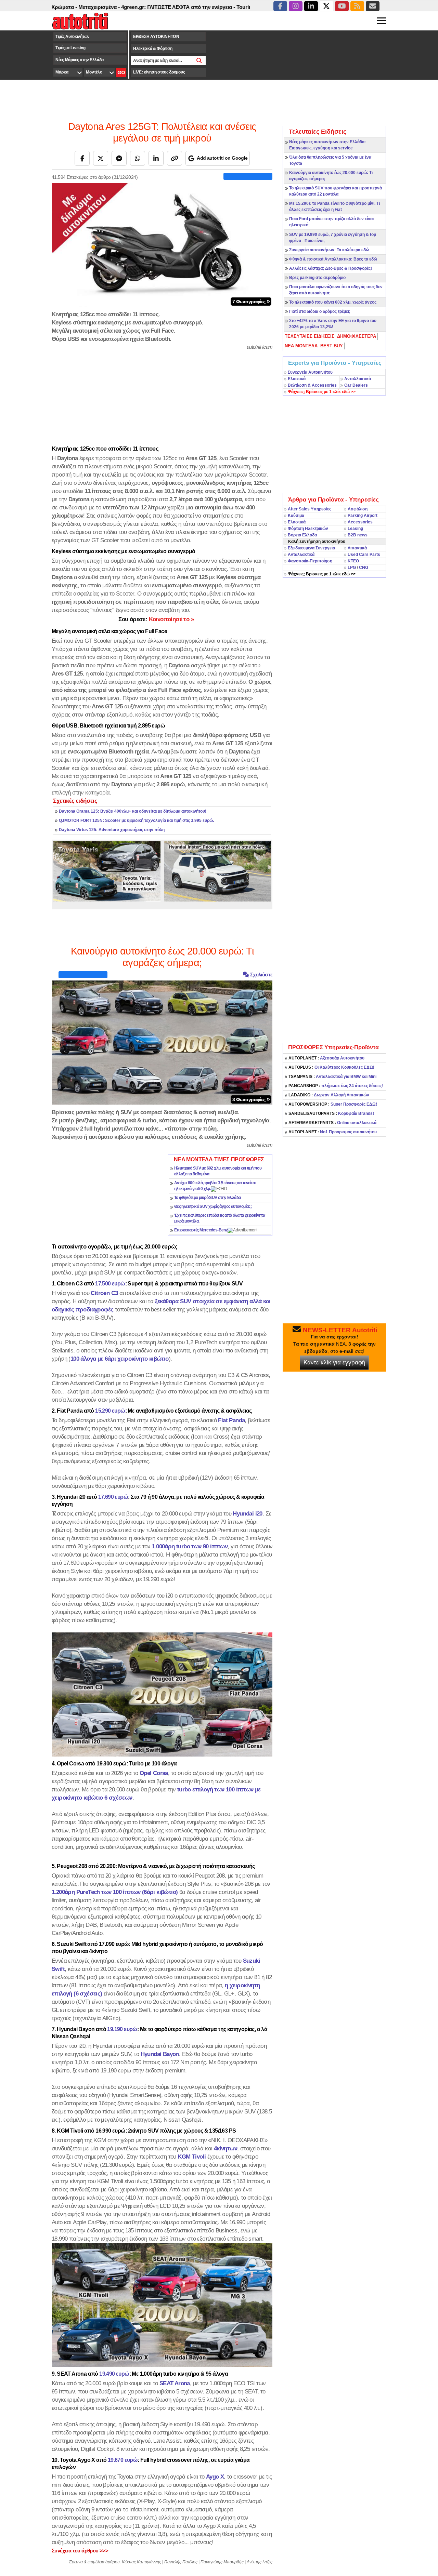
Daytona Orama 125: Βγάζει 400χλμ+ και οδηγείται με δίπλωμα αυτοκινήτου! (133, 811)
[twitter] (326, 6)
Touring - (204, 7)
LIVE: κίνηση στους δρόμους (159, 72)
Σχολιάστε (261, 975)
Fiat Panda (231, 1420)
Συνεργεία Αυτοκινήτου (310, 372)
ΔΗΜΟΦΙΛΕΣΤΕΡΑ (357, 336)
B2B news (358, 535)
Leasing (355, 529)
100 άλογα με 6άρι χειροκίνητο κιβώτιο (120, 1359)
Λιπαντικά (357, 548)
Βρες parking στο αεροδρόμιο (317, 278)
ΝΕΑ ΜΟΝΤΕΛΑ (301, 346)
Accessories (360, 522)
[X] (101, 158)
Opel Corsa (154, 1773)
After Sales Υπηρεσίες (310, 509)
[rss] (357, 6)
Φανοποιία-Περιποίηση (310, 561)
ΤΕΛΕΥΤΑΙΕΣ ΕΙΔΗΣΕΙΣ (310, 336)
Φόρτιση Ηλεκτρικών (308, 529)
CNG (364, 568)
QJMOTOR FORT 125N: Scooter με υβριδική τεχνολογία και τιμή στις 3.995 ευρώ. (136, 820)
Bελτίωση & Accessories (312, 385)
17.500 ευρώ (110, 1284)
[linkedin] (311, 6)
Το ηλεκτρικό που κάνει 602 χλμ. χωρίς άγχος (333, 302)
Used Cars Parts (364, 555)
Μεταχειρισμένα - (56, 7)
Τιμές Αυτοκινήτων (73, 37)
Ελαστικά (297, 379)
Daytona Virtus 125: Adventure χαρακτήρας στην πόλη (112, 830)
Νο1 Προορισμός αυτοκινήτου (333, 1132)
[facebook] (280, 6)
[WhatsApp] (138, 158)
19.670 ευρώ (123, 2460)
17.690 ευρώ (113, 1497)
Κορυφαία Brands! (331, 1113)
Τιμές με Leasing (70, 48)
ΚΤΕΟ (353, 561)
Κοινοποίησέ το (156, 619)
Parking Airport (363, 516)
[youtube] (342, 6)
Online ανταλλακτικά (332, 1123)
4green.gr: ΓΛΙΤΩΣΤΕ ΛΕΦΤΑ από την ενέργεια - (135, 7)
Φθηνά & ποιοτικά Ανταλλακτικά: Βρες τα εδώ (333, 259)
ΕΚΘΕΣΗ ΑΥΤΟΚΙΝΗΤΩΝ (156, 37)
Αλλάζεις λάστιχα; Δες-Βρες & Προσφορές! (331, 268)
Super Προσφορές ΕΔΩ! (333, 1104)
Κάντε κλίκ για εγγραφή (334, 1363)
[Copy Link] (175, 158)
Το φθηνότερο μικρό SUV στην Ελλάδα (208, 1198)
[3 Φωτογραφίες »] (162, 1042)
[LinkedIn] (156, 158)
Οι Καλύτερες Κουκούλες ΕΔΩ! (331, 1067)
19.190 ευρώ (122, 2029)
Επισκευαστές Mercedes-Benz (201, 1230)
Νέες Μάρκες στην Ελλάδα (80, 60)
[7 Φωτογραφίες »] (162, 244)
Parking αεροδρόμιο (240, 7)
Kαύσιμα (296, 516)
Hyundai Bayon (160, 2054)
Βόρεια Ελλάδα (302, 535)
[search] (199, 61)
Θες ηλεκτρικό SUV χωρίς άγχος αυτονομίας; (213, 1206)
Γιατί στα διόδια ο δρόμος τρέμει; (320, 311)
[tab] (310, 336)
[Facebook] (82, 158)
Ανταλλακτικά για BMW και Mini (332, 1077)
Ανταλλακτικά (358, 379)
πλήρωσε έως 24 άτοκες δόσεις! (336, 1086)
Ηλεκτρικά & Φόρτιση (153, 49)
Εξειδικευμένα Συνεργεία (311, 548)
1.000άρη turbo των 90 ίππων (190, 1546)
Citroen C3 (104, 1293)
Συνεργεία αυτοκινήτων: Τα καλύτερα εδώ (329, 250)
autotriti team (260, 347)
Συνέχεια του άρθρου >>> (80, 2551)
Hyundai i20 (247, 1513)
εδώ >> (322, 392)
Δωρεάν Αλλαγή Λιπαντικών (329, 1095)
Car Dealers (356, 385)
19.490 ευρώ (114, 2374)
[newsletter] (373, 6)
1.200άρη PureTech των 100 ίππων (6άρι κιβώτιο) (115, 1892)
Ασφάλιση (358, 509)
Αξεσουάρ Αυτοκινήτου (326, 1058)
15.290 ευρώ (110, 1411)
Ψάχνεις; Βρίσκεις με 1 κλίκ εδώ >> (322, 574)
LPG (352, 568)
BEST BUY (332, 346)
